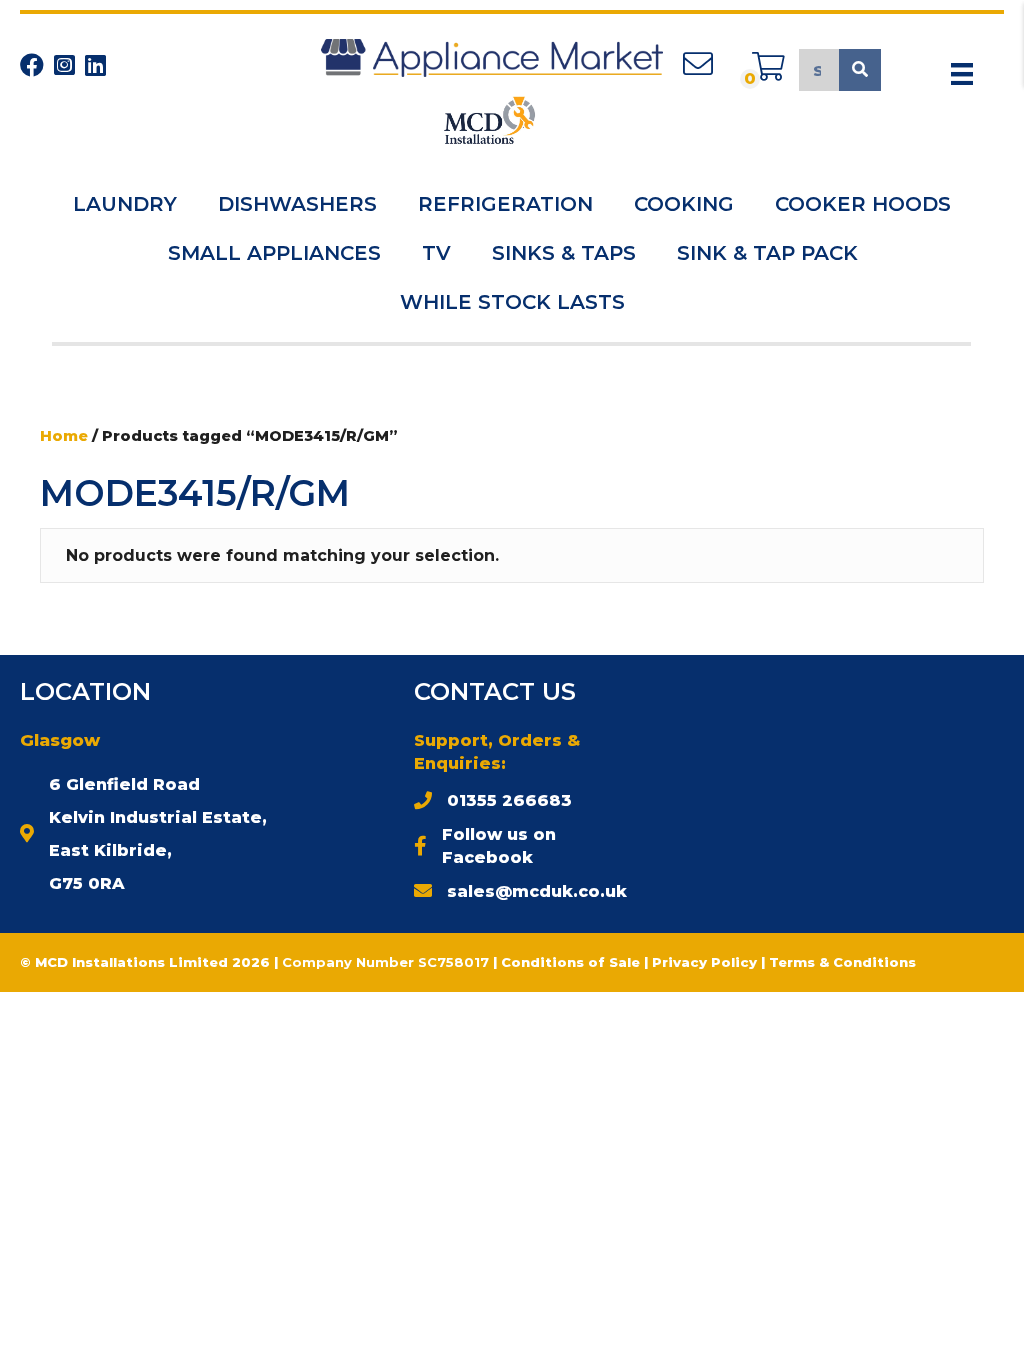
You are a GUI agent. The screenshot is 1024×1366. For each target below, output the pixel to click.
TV (436, 253)
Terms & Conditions (842, 962)
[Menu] (962, 74)
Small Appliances (274, 253)
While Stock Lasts (512, 302)
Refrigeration (505, 204)
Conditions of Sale (570, 962)
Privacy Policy (706, 962)
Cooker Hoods (863, 204)
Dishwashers (297, 204)
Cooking (684, 204)
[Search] (860, 70)
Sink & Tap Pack (767, 253)
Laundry (125, 204)
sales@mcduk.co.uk (537, 891)
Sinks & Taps (564, 253)
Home (64, 436)
